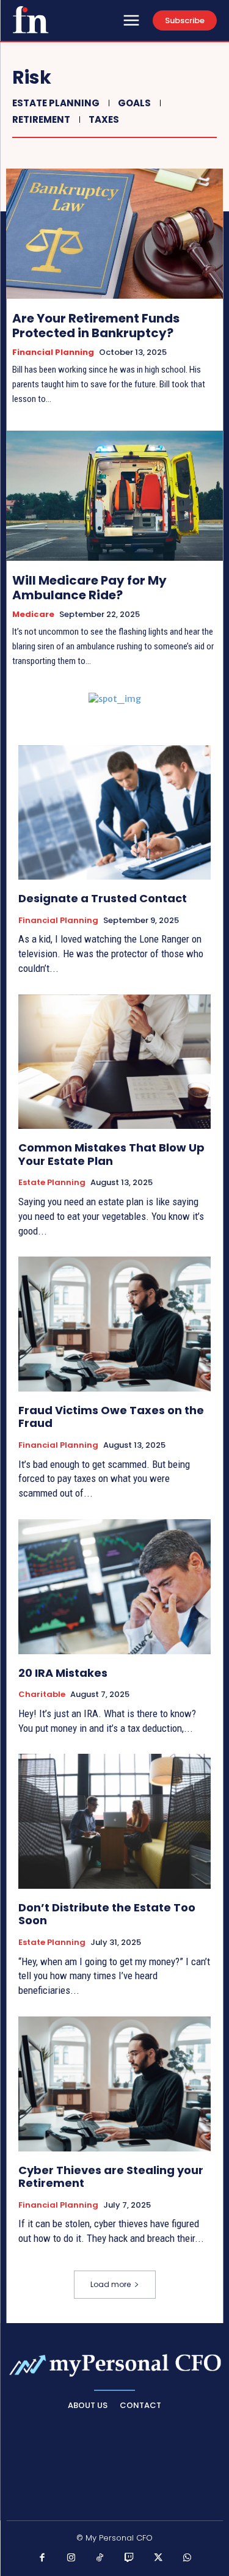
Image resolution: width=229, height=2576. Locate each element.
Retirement (41, 119)
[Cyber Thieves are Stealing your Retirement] (114, 2084)
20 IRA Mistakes (63, 1673)
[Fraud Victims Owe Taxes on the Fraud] (114, 1324)
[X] (158, 2558)
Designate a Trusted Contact (103, 898)
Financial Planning (53, 352)
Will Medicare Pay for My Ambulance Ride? (89, 588)
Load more (111, 2284)
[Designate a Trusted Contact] (114, 813)
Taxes (104, 119)
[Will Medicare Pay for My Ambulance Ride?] (114, 496)
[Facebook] (42, 2558)
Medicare (33, 615)
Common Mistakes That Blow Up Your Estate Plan (111, 1154)
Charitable (42, 1695)
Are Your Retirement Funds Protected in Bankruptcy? (96, 326)
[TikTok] (100, 2558)
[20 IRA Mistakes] (114, 1587)
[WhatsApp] (187, 2558)
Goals (134, 103)
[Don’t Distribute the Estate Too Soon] (114, 1821)
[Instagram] (71, 2558)
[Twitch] (129, 2558)
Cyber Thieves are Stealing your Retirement (111, 2177)
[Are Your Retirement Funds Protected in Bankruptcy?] (114, 234)
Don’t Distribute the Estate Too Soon (107, 1914)
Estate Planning (56, 103)
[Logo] (31, 20)
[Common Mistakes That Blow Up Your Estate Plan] (114, 1062)
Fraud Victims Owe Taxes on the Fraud (111, 1417)
